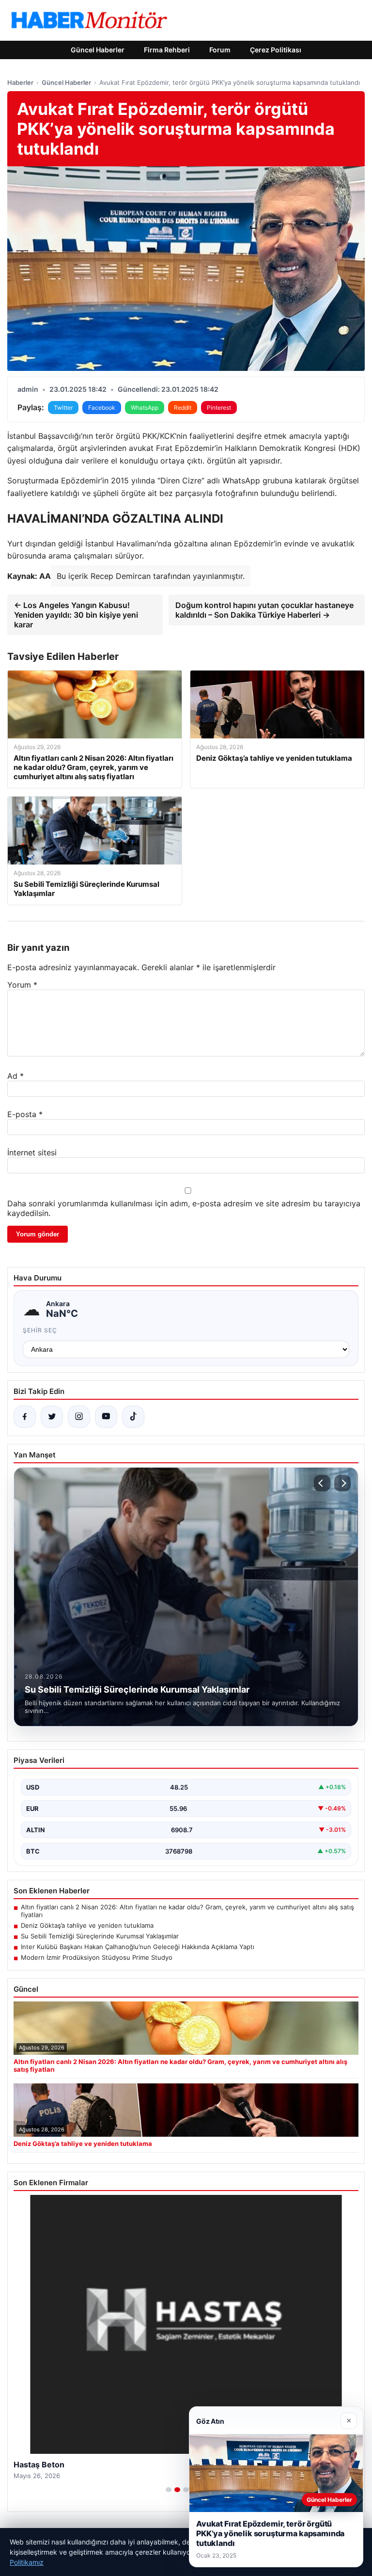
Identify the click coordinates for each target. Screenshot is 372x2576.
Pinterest (219, 408)
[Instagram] (79, 1417)
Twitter (63, 408)
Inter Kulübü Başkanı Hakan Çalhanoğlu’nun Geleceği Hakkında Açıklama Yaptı (138, 1947)
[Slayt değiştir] (169, 2490)
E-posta (25, 1114)
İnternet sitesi (32, 1152)
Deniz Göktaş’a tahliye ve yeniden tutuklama (87, 1925)
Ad (15, 1076)
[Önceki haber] (322, 1483)
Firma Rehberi (167, 50)
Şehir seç (40, 1330)
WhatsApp (145, 408)
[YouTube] (106, 1417)
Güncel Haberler (98, 50)
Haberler (20, 82)
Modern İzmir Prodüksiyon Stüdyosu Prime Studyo (97, 1957)
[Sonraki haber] (342, 1483)
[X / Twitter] (52, 1417)
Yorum (22, 985)
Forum (220, 50)
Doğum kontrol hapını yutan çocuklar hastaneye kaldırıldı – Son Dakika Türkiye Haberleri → (264, 610)
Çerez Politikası (276, 50)
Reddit (183, 408)
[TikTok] (133, 1417)
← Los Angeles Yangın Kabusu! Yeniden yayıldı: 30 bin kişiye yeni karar (76, 615)
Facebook (102, 408)
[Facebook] (25, 1417)
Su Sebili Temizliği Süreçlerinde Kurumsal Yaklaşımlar (100, 1936)
